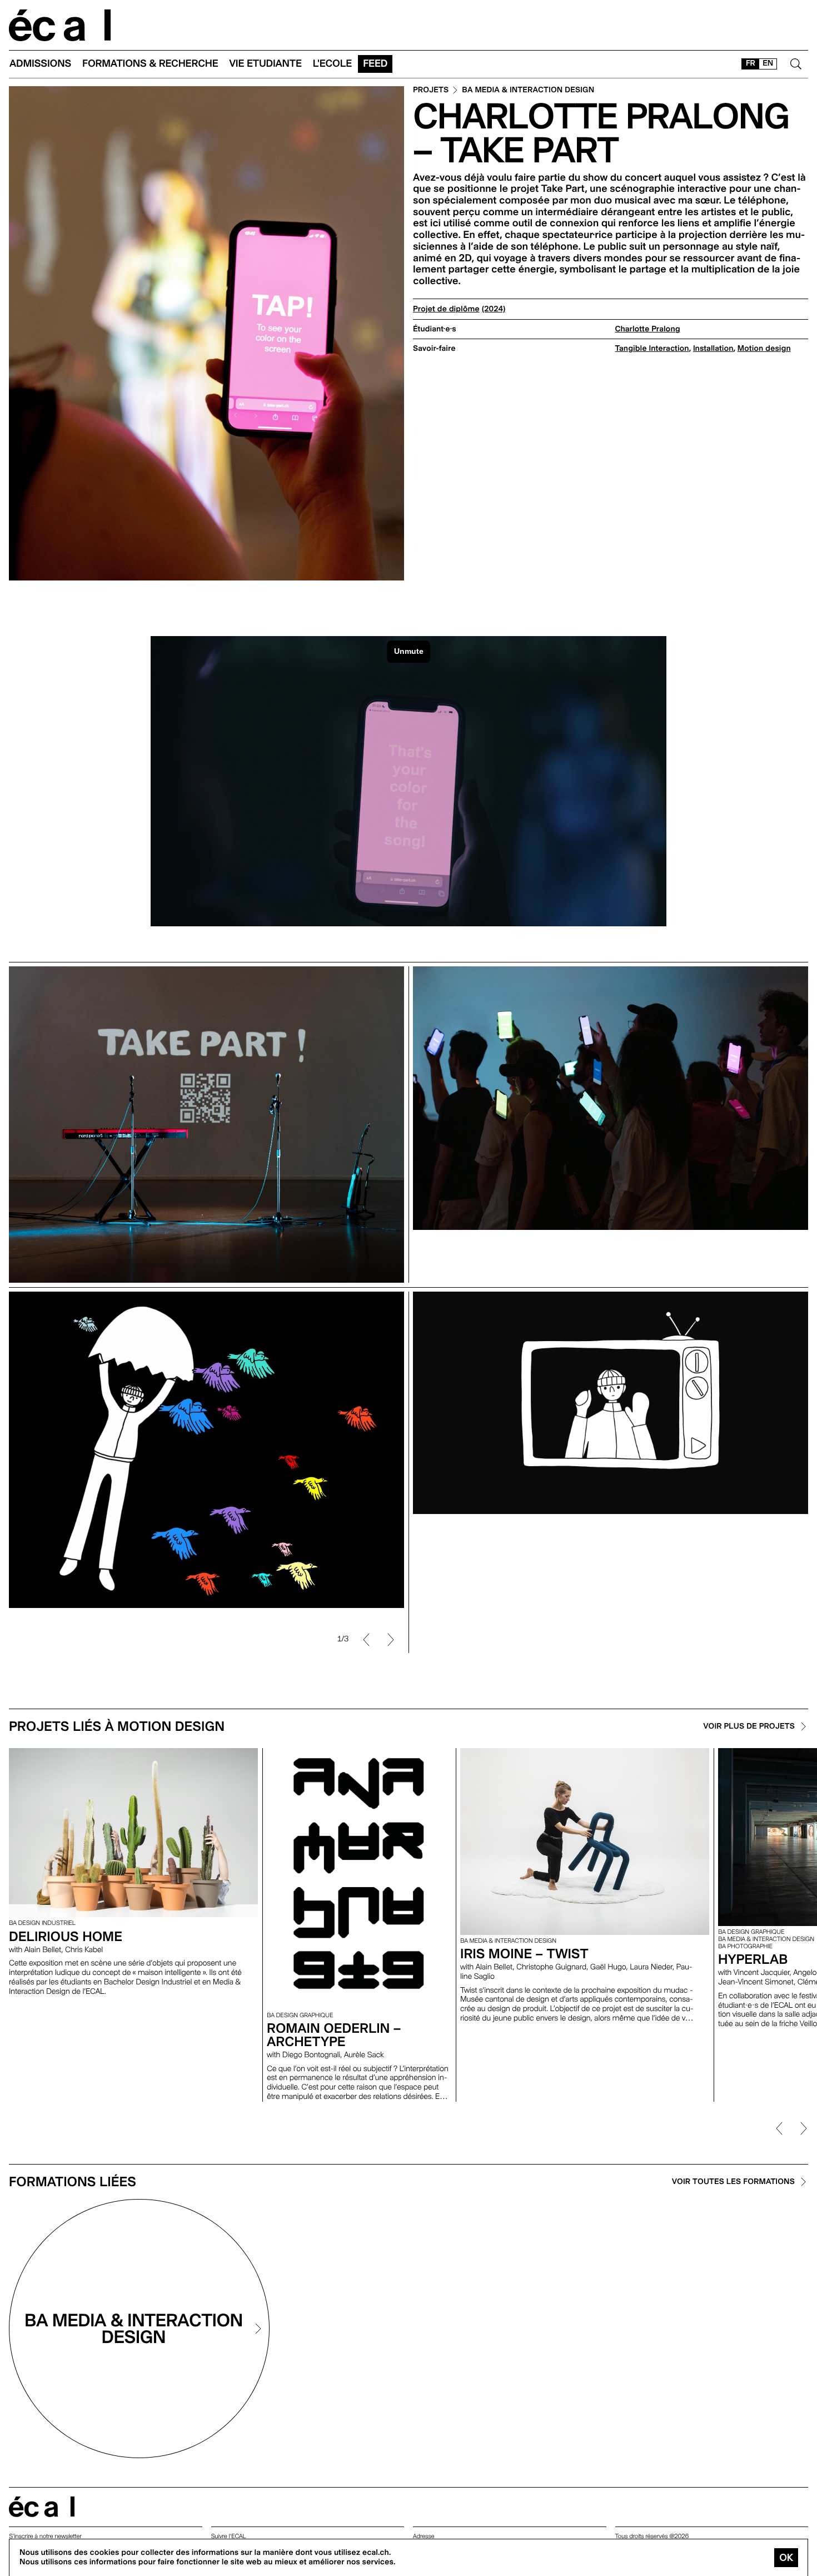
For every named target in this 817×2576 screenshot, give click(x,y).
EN (768, 63)
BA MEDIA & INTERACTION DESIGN (528, 90)
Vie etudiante (266, 64)
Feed (375, 64)
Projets (431, 90)
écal (42, 2507)
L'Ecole (332, 64)
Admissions (40, 64)
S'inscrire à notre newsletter (45, 2536)
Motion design (764, 349)
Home (60, 25)
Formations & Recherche (150, 64)
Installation (713, 349)
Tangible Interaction (652, 349)
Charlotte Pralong (648, 329)
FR (751, 63)
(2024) (494, 309)
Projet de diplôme (446, 309)
